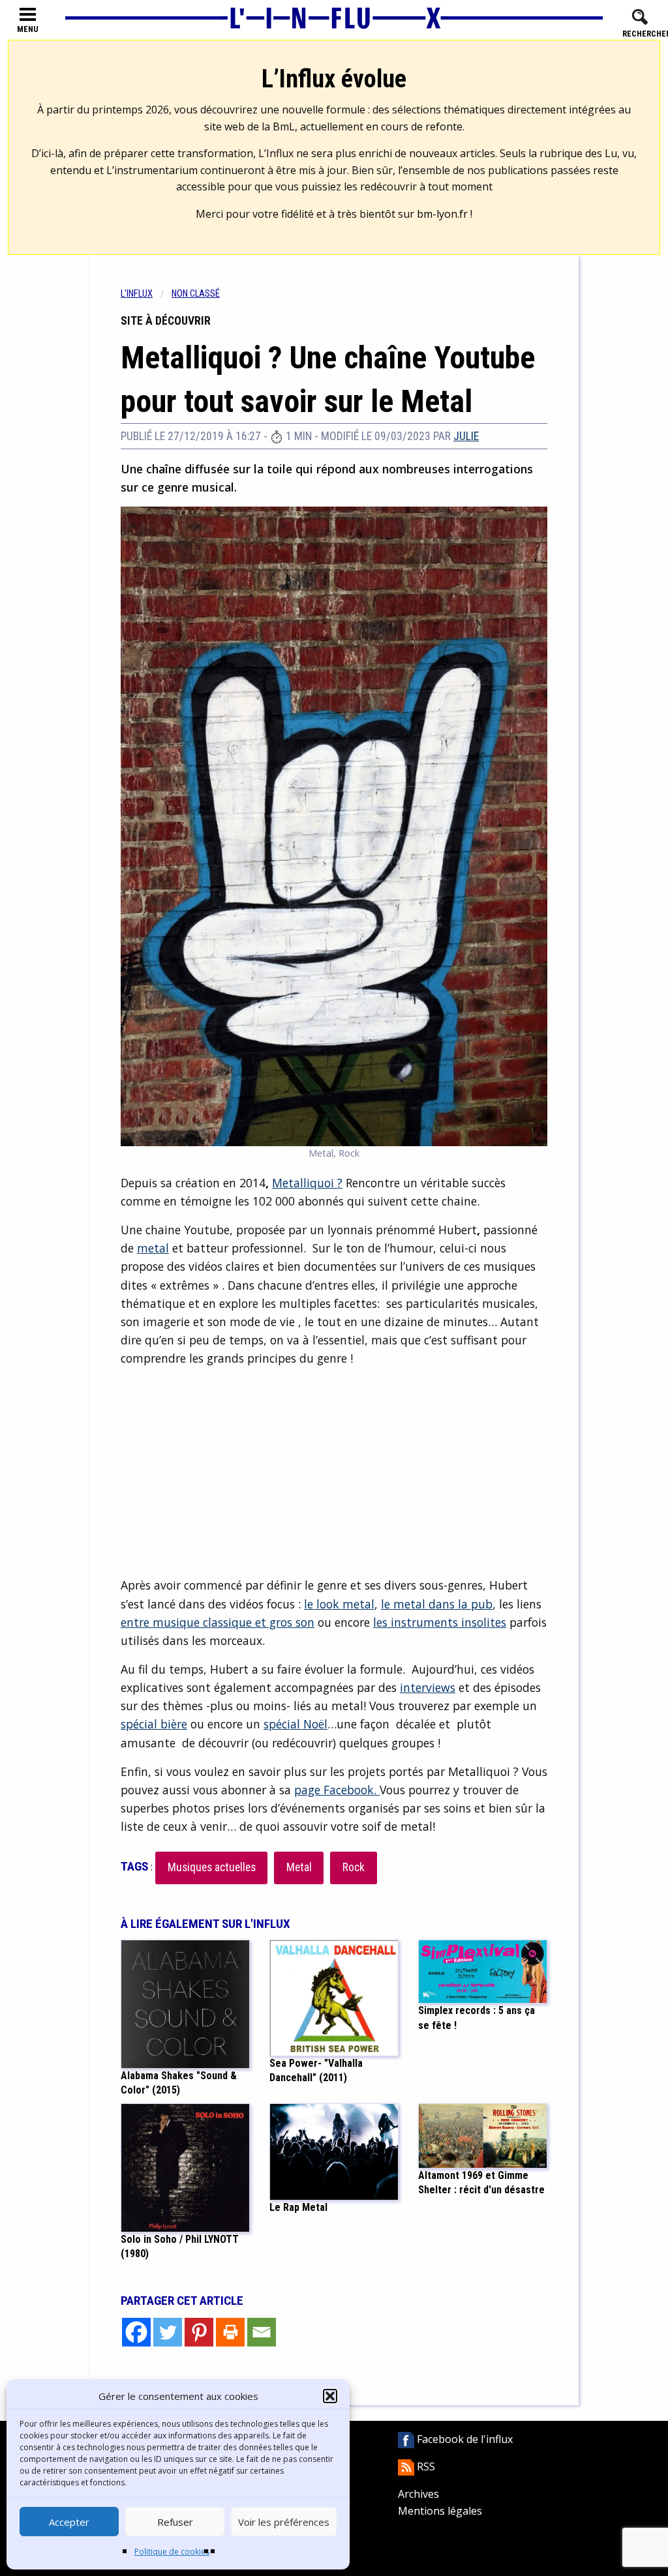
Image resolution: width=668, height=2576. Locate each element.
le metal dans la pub (437, 1604)
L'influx (137, 294)
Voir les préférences (284, 2522)
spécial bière (154, 1724)
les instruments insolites (440, 1622)
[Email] (262, 2332)
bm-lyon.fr (442, 214)
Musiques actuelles (212, 1867)
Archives (418, 2494)
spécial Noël (296, 1724)
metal (153, 1248)
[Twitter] (168, 2332)
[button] (330, 2396)
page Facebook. (337, 1790)
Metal (299, 1867)
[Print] (230, 2332)
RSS (425, 2466)
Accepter (69, 2522)
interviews (428, 1687)
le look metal (339, 1604)
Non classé (196, 294)
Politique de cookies (172, 2552)
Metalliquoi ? (307, 1183)
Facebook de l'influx (463, 2439)
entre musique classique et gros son (218, 1622)
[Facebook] (136, 2332)
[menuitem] (146, 294)
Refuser (175, 2522)
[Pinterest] (199, 2332)
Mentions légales (440, 2511)
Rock (354, 1867)
